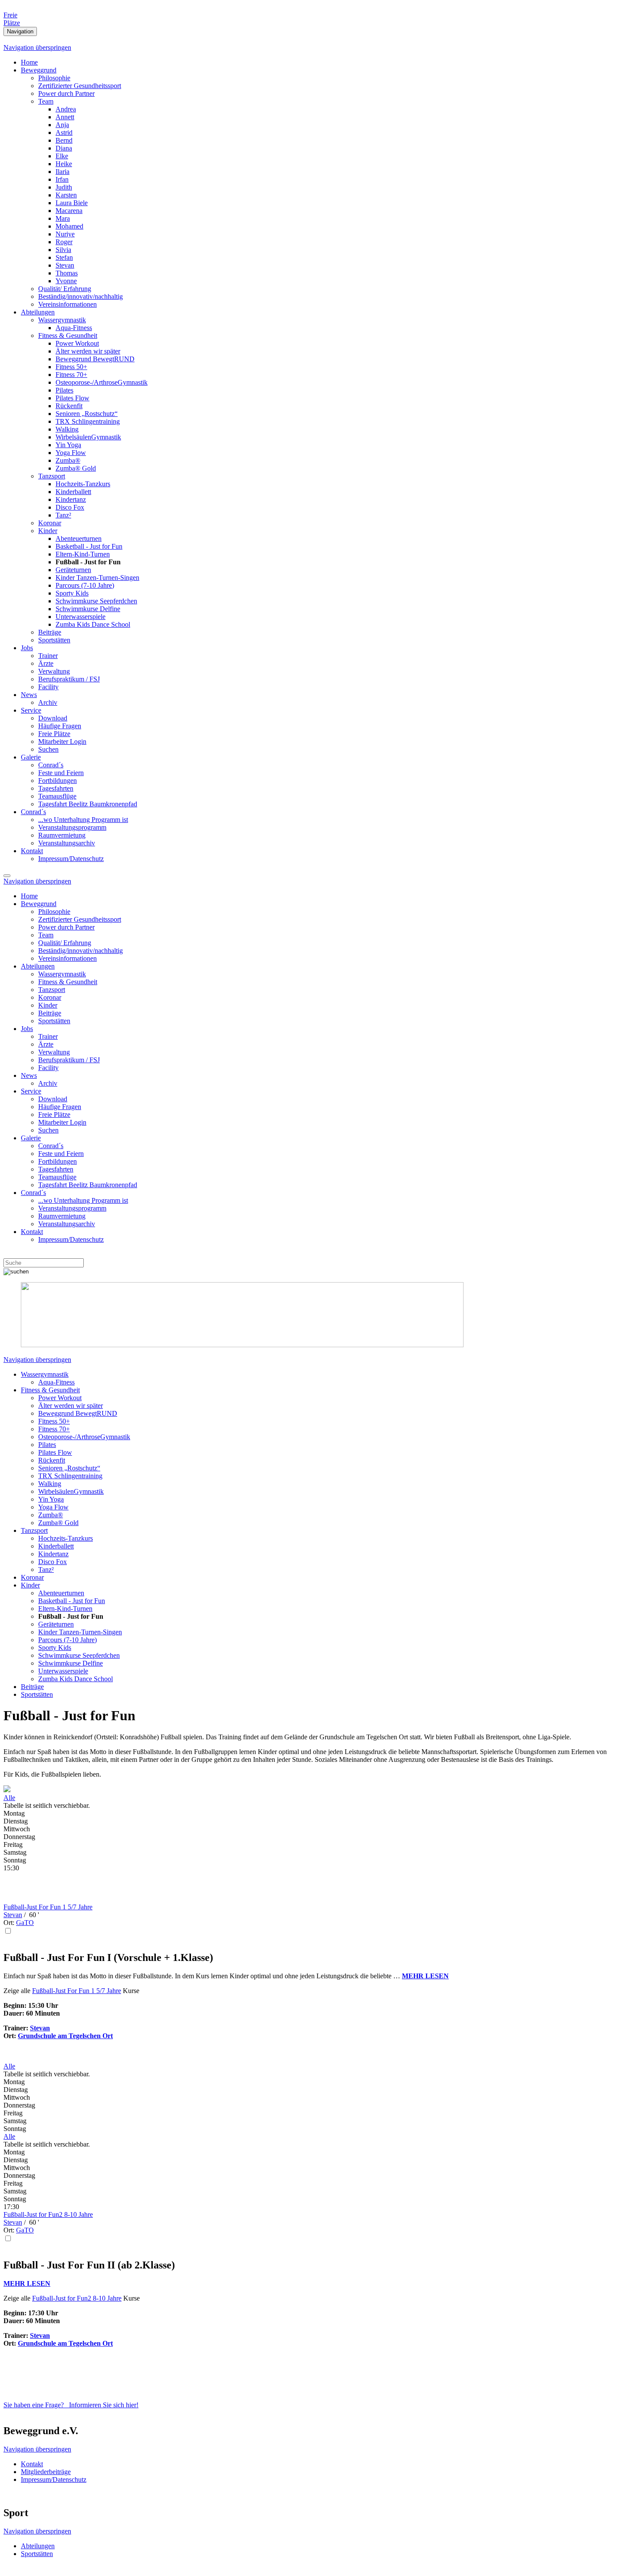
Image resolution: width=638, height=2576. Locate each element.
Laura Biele (72, 203)
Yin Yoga (68, 445)
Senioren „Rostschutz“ (87, 414)
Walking (67, 429)
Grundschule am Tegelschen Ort (65, 2036)
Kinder (48, 531)
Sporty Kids (72, 593)
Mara (63, 218)
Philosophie (54, 78)
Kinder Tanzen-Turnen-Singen (97, 578)
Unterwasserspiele (81, 617)
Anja (62, 125)
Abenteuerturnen (79, 538)
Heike (64, 164)
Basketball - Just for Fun (89, 546)
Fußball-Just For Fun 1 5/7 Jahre (48, 1907)
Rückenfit (69, 406)
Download (53, 718)
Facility (48, 687)
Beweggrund (39, 70)
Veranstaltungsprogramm (72, 827)
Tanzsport (52, 476)
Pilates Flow (72, 398)
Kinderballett (73, 492)
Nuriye (65, 234)
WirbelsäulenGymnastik (88, 437)
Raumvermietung (62, 835)
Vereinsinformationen (67, 304)
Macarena (69, 211)
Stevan (65, 265)
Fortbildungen (58, 781)
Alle (9, 1798)
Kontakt (32, 851)
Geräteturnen (73, 570)
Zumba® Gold (76, 468)
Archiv (48, 702)
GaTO (25, 1923)
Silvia (63, 250)
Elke (62, 156)
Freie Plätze (54, 734)
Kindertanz (71, 499)
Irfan (62, 179)
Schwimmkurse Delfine (88, 609)
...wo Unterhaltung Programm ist (83, 820)
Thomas (67, 273)
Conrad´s (51, 765)
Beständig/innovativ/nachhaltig (81, 296)
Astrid (64, 133)
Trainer (48, 656)
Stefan (64, 257)
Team (46, 101)
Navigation (20, 31)
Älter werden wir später (88, 351)
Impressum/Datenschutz (71, 859)
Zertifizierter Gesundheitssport (80, 86)
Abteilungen (38, 312)
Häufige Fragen (60, 726)
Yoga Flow (71, 453)
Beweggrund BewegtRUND (95, 359)
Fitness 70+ (71, 375)
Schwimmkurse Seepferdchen (96, 601)
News (29, 695)
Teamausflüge (57, 796)
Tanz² (63, 515)
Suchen (48, 749)
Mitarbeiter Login (62, 741)
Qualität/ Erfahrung (65, 289)
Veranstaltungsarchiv (67, 843)
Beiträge (50, 632)
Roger (64, 242)
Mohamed (69, 226)
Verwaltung (54, 671)
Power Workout (77, 343)
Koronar (50, 523)
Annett (65, 117)
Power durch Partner (66, 93)
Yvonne (66, 281)
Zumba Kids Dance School (93, 624)
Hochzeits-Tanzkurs (83, 484)
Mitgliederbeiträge (46, 2472)
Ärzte (46, 663)
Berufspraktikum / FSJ (69, 679)
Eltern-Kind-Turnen (83, 554)
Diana (64, 148)
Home (29, 62)
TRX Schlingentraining (88, 421)
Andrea (66, 109)
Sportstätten (54, 640)
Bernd (64, 140)
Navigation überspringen (37, 47)
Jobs (27, 648)
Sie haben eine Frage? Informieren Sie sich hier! (71, 2405)
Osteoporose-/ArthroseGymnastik (102, 382)
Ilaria (62, 172)
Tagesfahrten (56, 788)
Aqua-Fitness (74, 328)
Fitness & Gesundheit (68, 336)
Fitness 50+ (71, 367)
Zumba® (68, 460)
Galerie (31, 757)
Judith (64, 187)
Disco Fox (70, 507)
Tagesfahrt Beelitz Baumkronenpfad (88, 804)
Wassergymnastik (62, 320)
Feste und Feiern (61, 773)
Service (31, 710)
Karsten (66, 195)
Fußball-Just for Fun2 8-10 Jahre (48, 2214)
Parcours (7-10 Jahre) (85, 585)
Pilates (64, 390)
